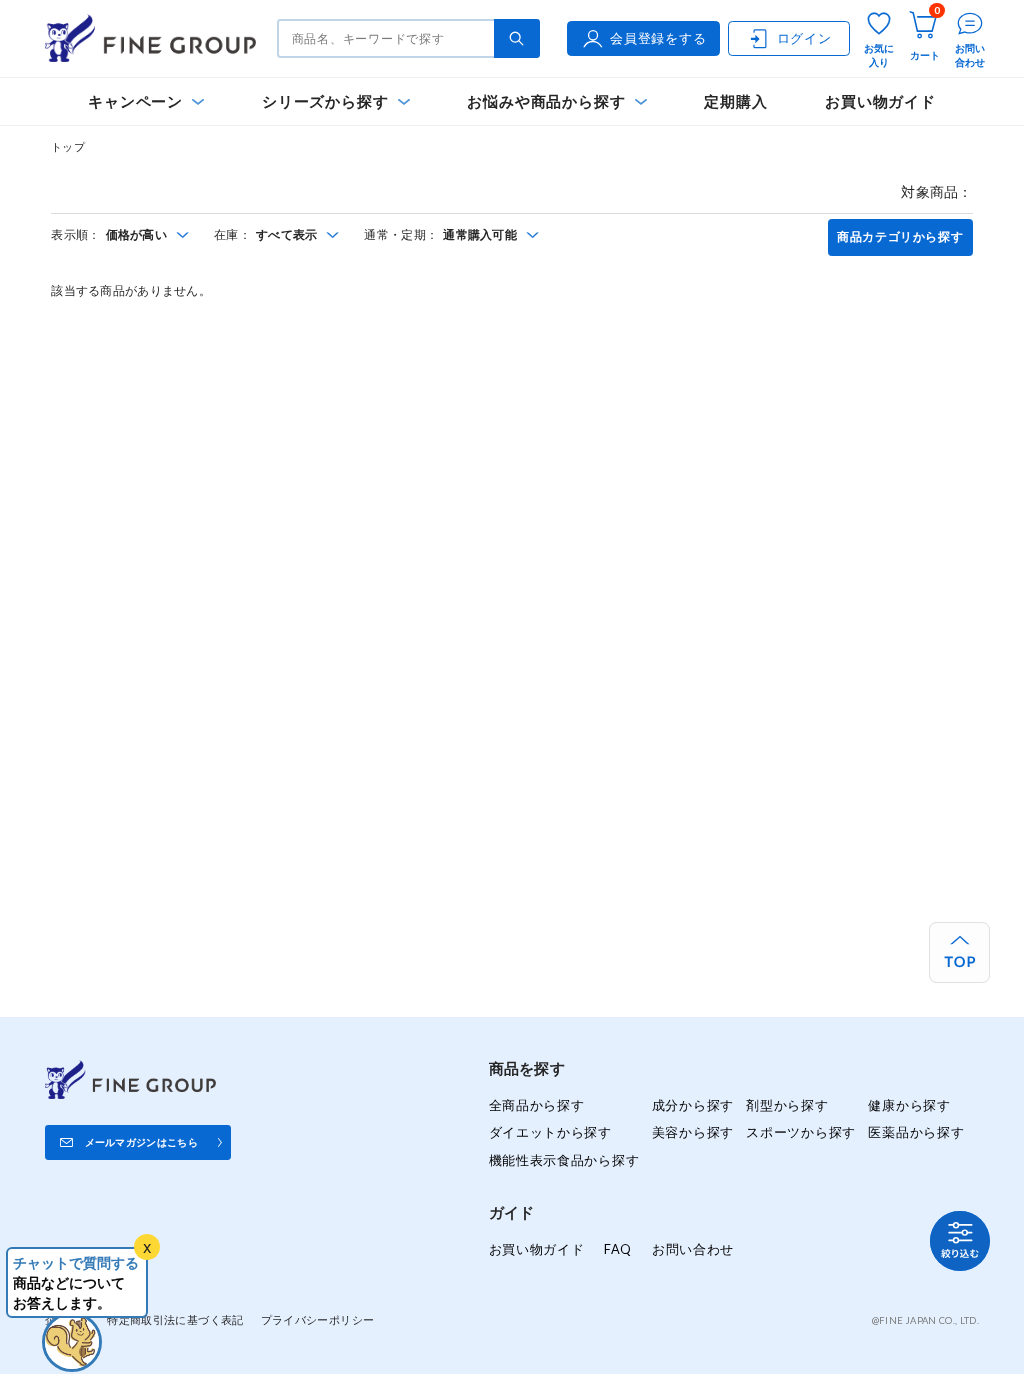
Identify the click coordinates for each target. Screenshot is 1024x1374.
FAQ (618, 1249)
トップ (68, 146)
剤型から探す (787, 1105)
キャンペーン (135, 101)
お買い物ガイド (880, 101)
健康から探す (909, 1105)
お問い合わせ (693, 1249)
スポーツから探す (801, 1132)
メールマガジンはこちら (141, 1142)
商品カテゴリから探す (900, 237)
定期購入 (735, 101)
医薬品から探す (916, 1132)
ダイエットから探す (550, 1132)
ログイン (804, 38)
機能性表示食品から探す (564, 1160)
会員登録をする (658, 38)
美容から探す (693, 1132)
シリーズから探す (325, 101)
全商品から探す (537, 1105)
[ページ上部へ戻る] (959, 952)
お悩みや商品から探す (546, 101)
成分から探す (693, 1105)
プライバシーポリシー (318, 1319)
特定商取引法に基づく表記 (175, 1319)
